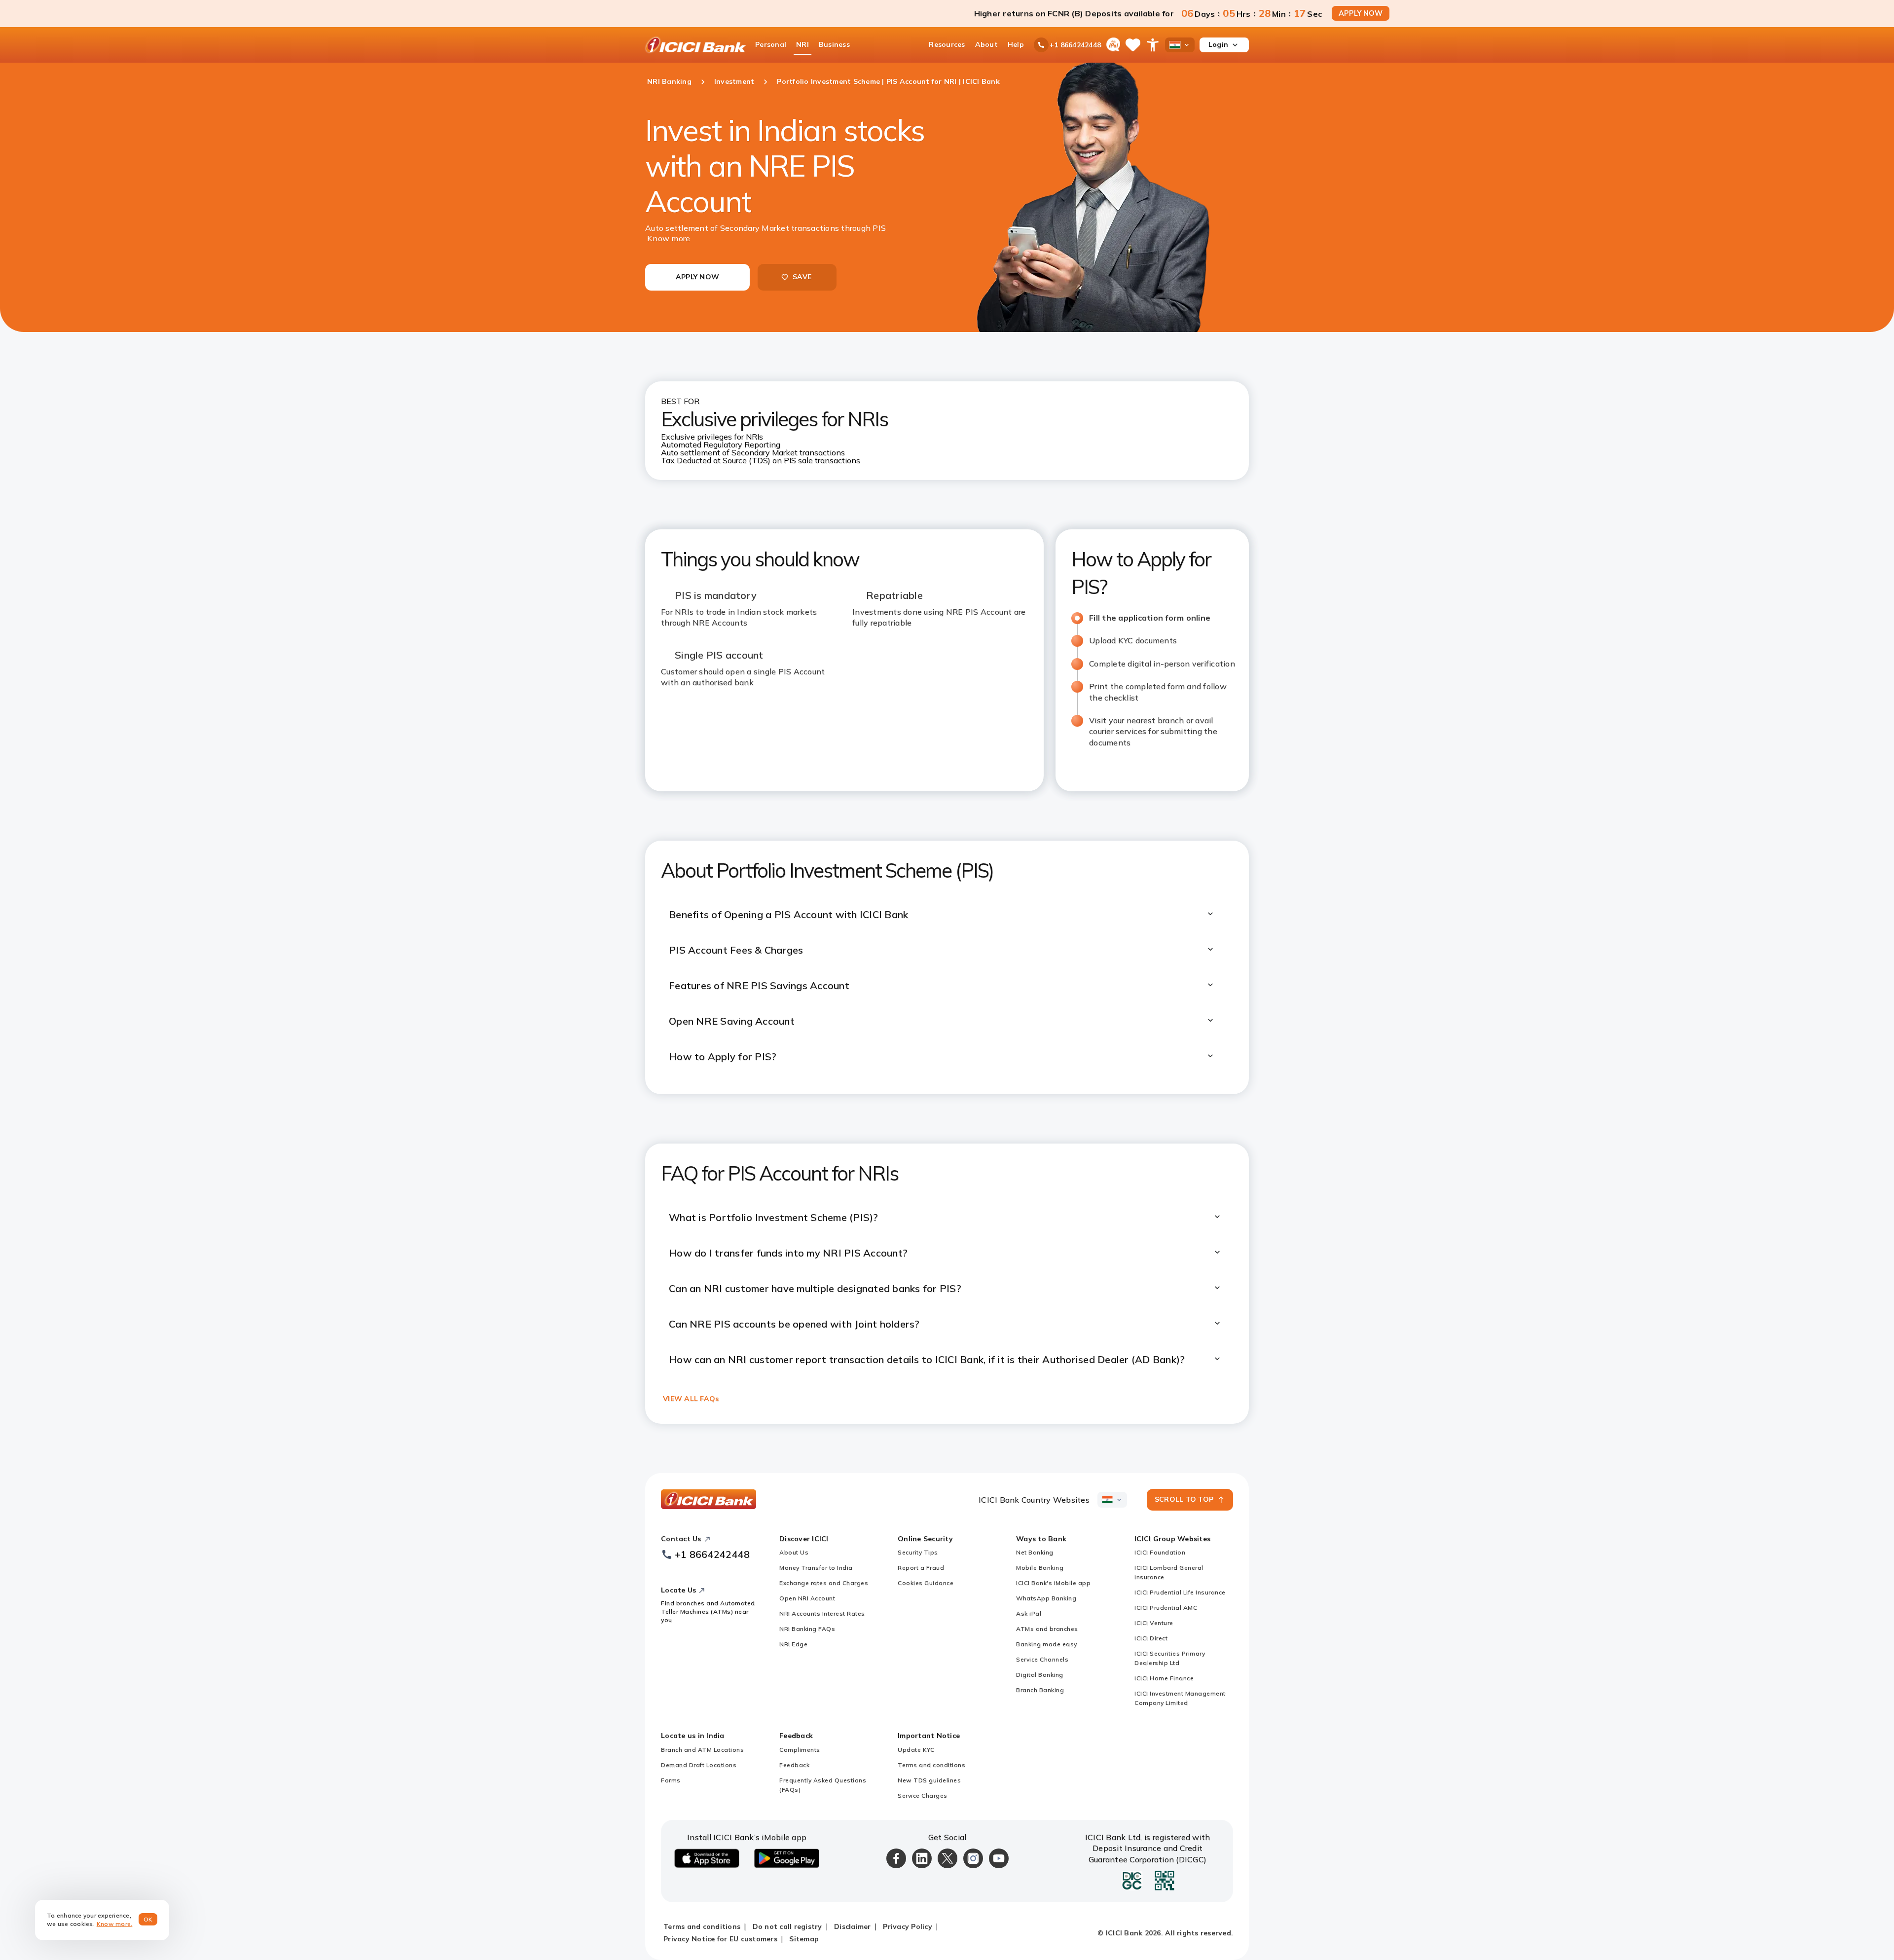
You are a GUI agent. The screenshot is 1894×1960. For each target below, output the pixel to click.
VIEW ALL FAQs (691, 1399)
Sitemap (804, 1939)
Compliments (800, 1750)
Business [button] (834, 44)
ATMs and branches (1047, 1629)
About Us (794, 1552)
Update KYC (916, 1750)
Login (1218, 44)
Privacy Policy (908, 1926)
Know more (669, 238)
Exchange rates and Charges (824, 1583)
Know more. (115, 1924)
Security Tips (918, 1552)
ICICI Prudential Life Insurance (1180, 1592)
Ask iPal (1029, 1613)
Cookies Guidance (926, 1583)
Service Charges (923, 1795)
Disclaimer (853, 1926)
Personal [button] (771, 44)
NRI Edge (793, 1644)
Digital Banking (1040, 1675)
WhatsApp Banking (1046, 1598)
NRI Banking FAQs (807, 1629)
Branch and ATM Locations (702, 1750)
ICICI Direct (1151, 1638)
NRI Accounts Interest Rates (822, 1613)
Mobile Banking (1040, 1568)
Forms (671, 1780)
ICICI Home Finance (1164, 1678)
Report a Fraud (921, 1568)
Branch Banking (1040, 1690)
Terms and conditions (931, 1765)
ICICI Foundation (1160, 1552)
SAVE (802, 277)
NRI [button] (802, 44)
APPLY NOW (1361, 13)
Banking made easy (1047, 1644)
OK (148, 1919)
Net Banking (1035, 1552)
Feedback (794, 1765)
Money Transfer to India (816, 1568)
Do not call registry (787, 1926)
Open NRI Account (807, 1598)
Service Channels (1042, 1659)
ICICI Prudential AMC (1166, 1608)
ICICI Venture (1154, 1623)
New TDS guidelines (929, 1780)
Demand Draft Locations (699, 1765)
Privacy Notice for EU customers (720, 1939)
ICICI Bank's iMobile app (1053, 1583)
